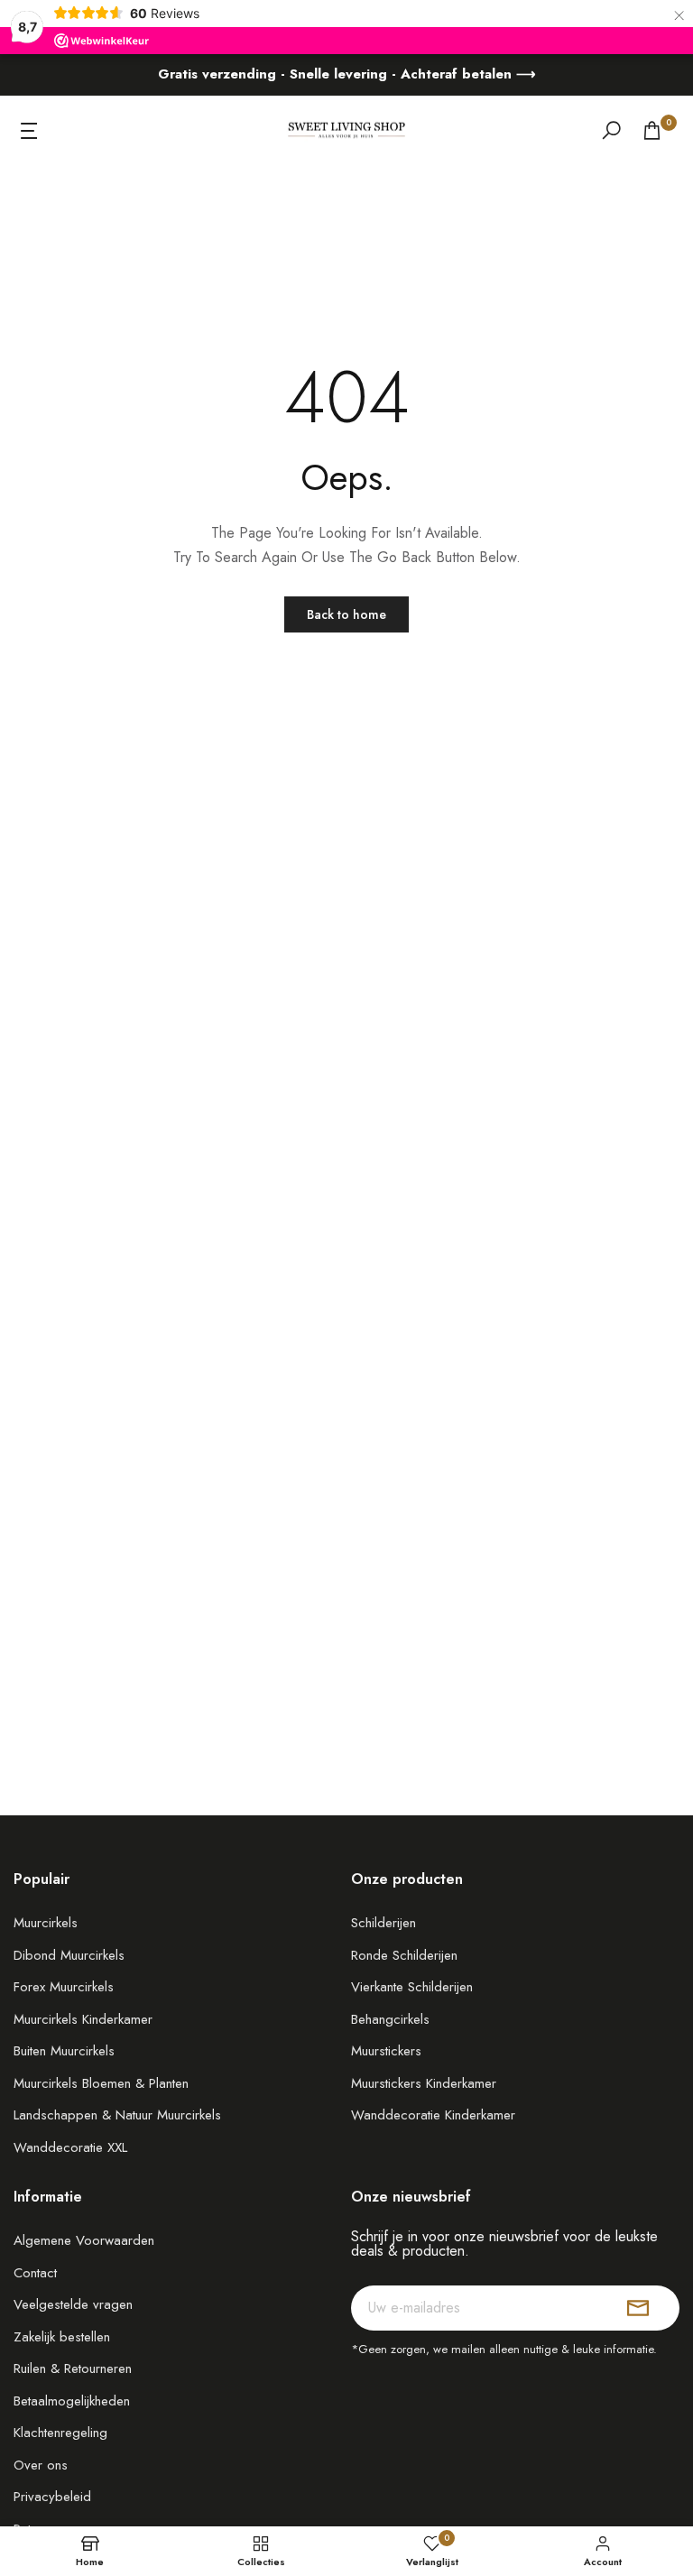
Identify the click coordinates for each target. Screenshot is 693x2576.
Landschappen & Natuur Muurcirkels (117, 2115)
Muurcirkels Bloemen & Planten (101, 2083)
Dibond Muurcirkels (69, 1955)
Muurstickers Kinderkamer (424, 2083)
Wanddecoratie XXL (70, 2147)
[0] (652, 130)
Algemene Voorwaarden (84, 2240)
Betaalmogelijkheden (72, 2401)
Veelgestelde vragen (73, 2304)
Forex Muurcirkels (64, 1987)
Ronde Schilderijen (404, 1955)
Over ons (41, 2465)
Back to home (346, 614)
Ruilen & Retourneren (73, 2368)
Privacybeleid (52, 2497)
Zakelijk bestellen (62, 2337)
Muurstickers (386, 2051)
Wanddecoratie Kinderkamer (433, 2115)
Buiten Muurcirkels (64, 2051)
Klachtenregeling (60, 2433)
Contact (35, 2273)
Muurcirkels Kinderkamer (83, 2019)
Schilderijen (383, 1923)
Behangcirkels (390, 2019)
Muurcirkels (46, 1923)
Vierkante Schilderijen (412, 1987)
